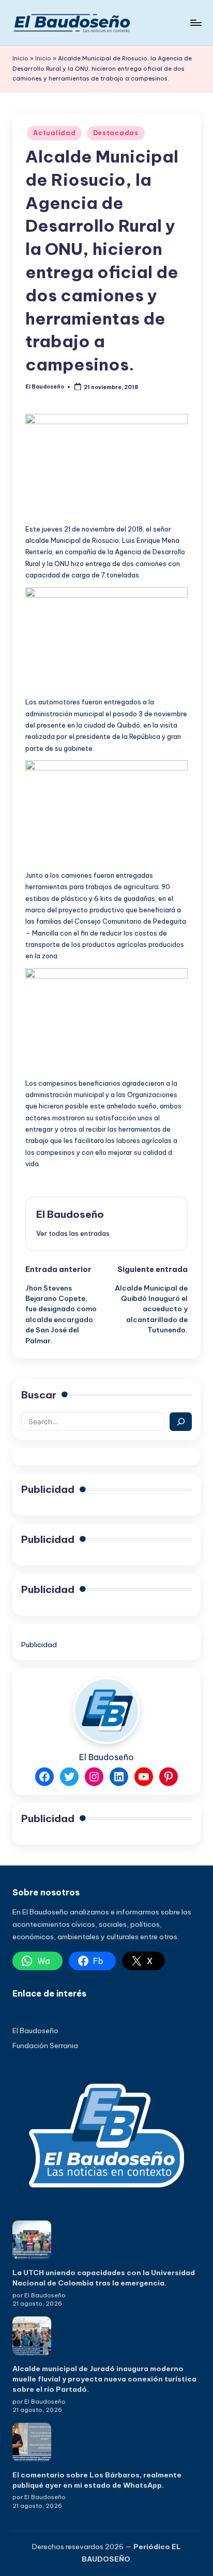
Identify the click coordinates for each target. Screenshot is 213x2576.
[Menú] (195, 22)
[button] (73, 1233)
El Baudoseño (70, 1214)
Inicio (20, 58)
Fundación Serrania (45, 2046)
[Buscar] (181, 1422)
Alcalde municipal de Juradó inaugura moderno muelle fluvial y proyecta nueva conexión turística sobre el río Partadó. (104, 2379)
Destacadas (116, 133)
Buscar (39, 1395)
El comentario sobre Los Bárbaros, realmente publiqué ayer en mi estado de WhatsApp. (97, 2480)
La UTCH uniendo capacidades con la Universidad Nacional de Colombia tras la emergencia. (104, 2278)
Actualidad (54, 133)
